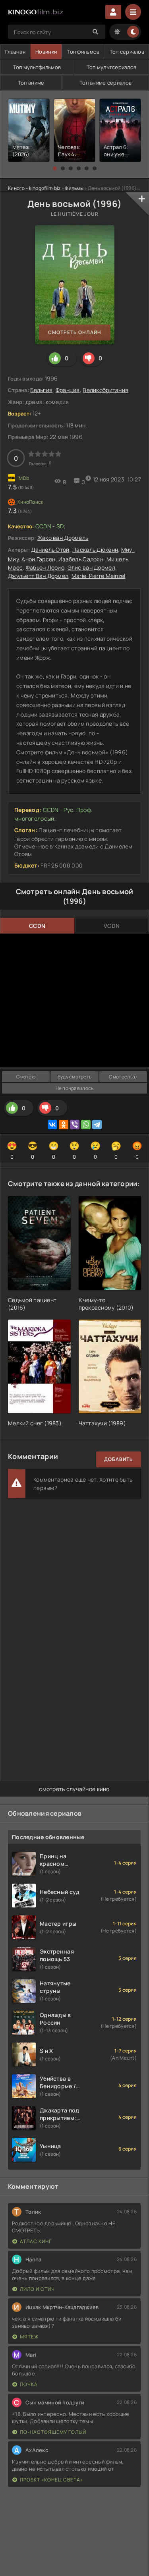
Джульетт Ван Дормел (38, 576)
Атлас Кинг (36, 2241)
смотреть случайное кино (74, 1789)
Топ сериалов (127, 52)
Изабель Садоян (81, 559)
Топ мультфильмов (37, 67)
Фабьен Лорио (45, 567)
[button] (55, 168)
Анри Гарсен (38, 559)
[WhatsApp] (86, 1125)
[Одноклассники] (64, 1125)
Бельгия (41, 390)
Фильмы (74, 188)
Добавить (119, 1459)
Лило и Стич (37, 2289)
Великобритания (105, 390)
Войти (113, 12)
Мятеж (29, 2337)
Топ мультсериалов (112, 67)
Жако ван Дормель (63, 538)
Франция (68, 390)
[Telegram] (97, 1125)
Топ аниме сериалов (105, 83)
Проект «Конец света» (51, 2480)
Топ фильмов (83, 52)
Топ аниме (31, 83)
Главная (15, 52)
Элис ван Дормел (91, 567)
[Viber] (75, 1125)
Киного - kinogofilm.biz (34, 188)
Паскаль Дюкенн (95, 550)
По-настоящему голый (53, 2432)
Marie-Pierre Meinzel (99, 576)
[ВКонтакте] (52, 1125)
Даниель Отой (50, 550)
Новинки (46, 52)
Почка (29, 2384)
